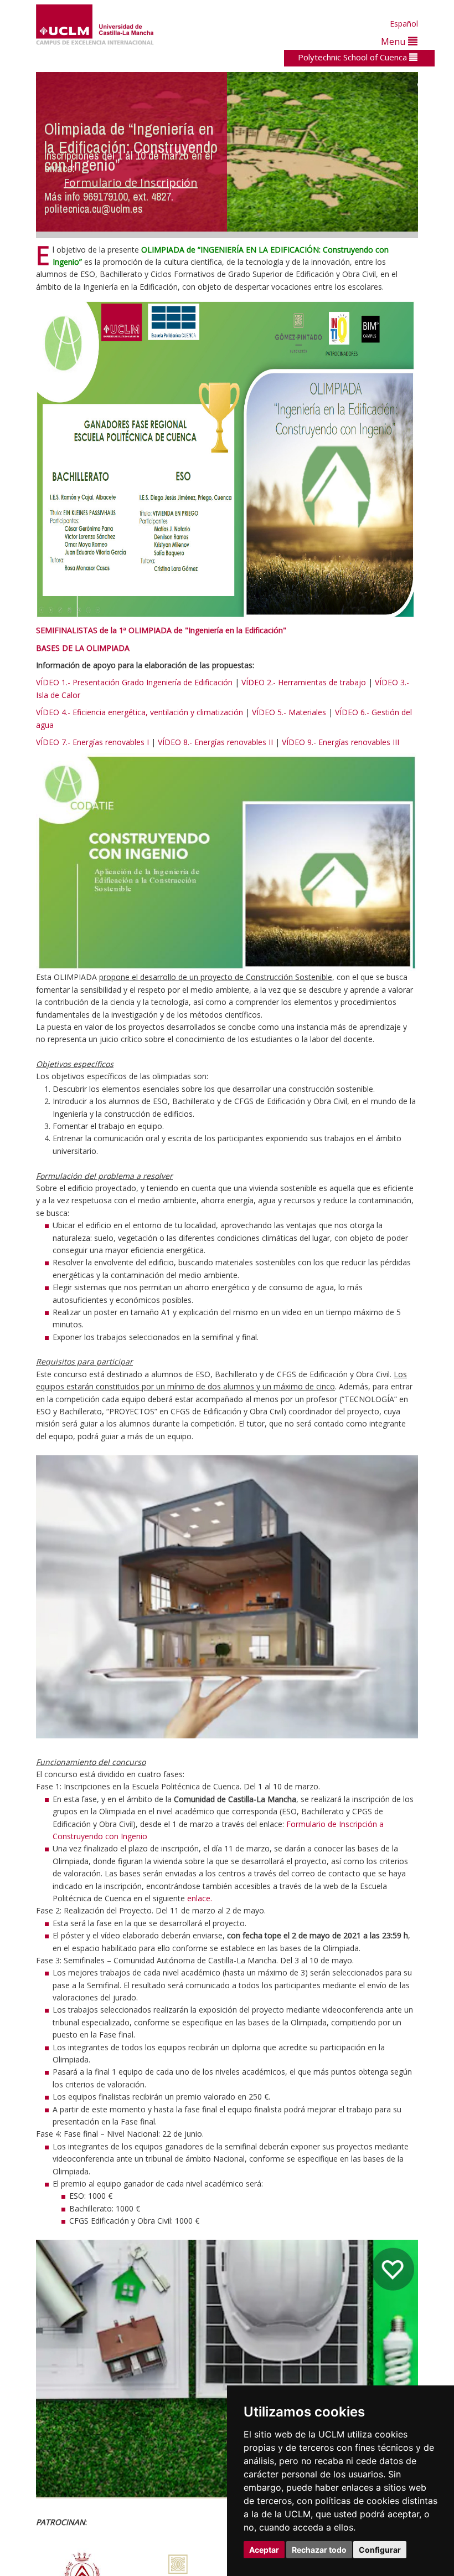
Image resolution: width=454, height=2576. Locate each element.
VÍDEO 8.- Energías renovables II (215, 742)
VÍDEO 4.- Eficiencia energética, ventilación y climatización (140, 712)
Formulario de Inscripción (131, 183)
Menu (394, 41)
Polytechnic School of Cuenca (354, 57)
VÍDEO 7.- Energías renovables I (92, 742)
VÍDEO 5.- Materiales (289, 712)
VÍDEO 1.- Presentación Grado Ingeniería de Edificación (134, 682)
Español (404, 24)
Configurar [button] (380, 2550)
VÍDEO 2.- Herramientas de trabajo (304, 682)
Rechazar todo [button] (319, 2550)
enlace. (200, 1898)
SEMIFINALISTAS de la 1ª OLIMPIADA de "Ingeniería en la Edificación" (161, 630)
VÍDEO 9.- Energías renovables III (341, 742)
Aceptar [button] (264, 2550)
